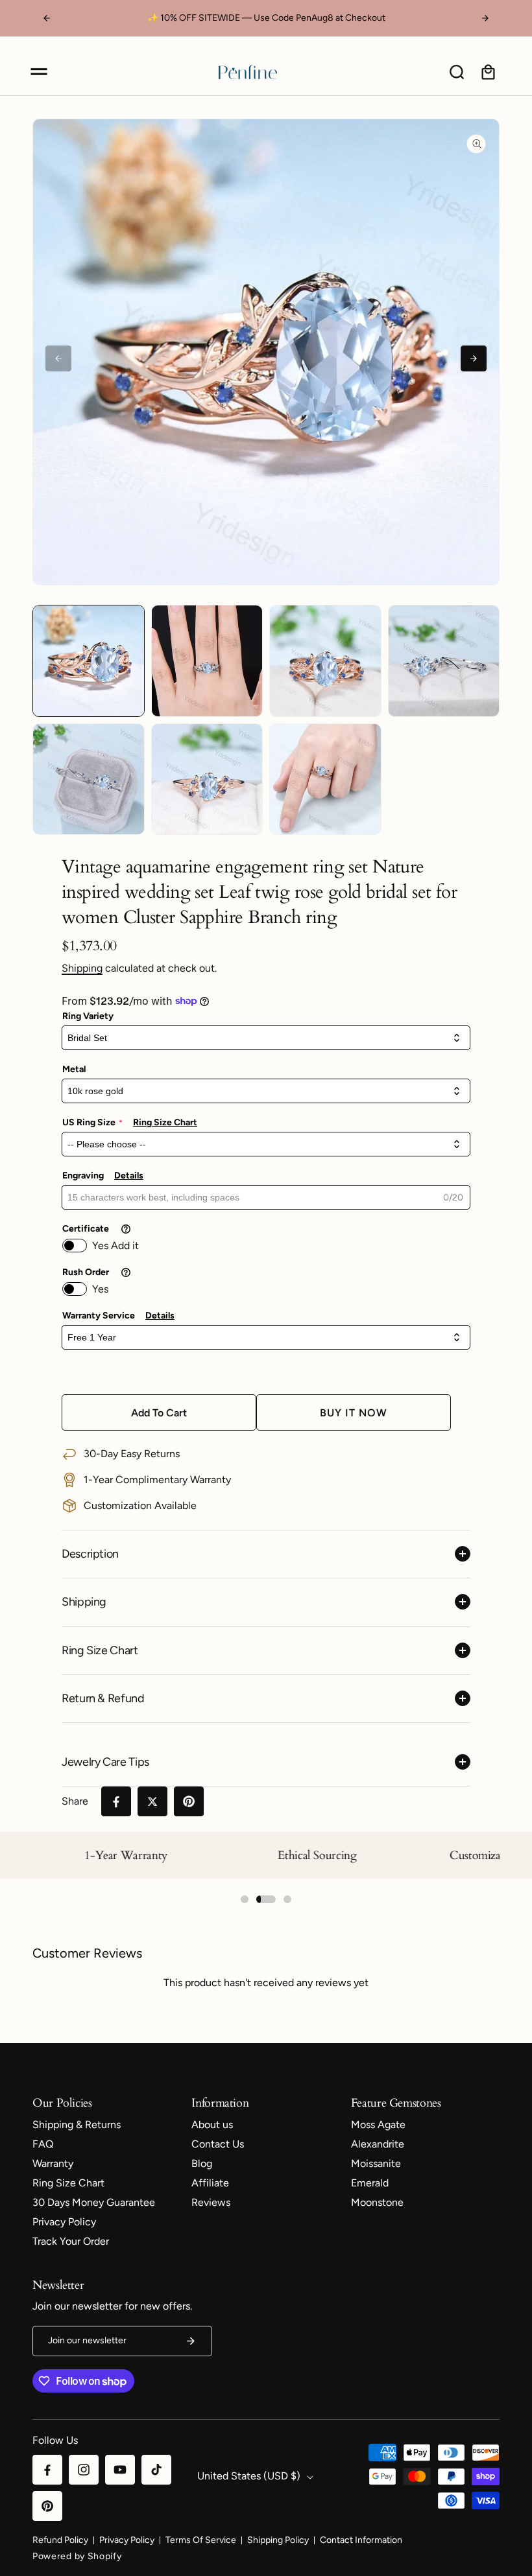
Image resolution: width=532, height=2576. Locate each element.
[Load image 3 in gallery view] (325, 661)
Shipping (82, 968)
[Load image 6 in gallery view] (207, 779)
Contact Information (361, 2540)
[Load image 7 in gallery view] (325, 779)
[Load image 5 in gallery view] (89, 779)
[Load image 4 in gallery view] (444, 661)
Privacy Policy (127, 2540)
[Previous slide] (58, 358)
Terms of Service (201, 2540)
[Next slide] (474, 358)
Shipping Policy (278, 2540)
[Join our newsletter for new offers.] (191, 2341)
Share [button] (75, 1801)
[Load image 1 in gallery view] (89, 661)
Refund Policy (60, 2540)
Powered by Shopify (77, 2556)
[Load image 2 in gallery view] (207, 661)
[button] (39, 72)
